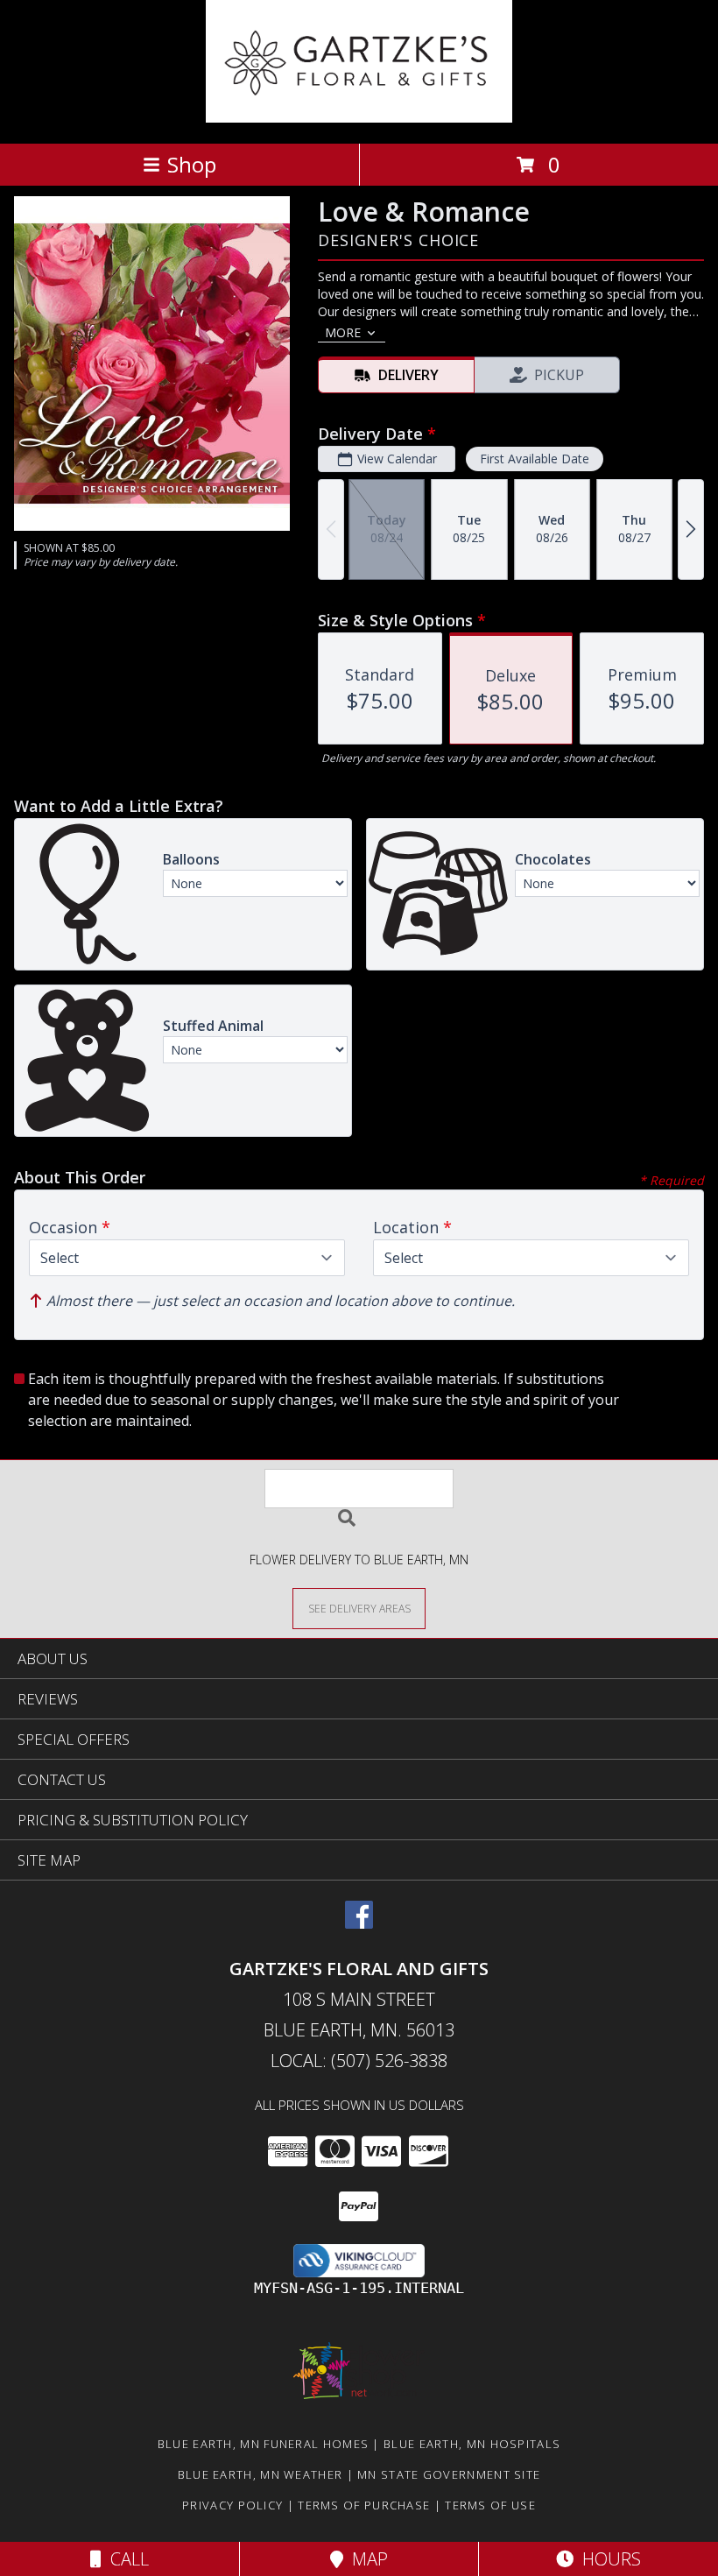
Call (125, 2559)
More (343, 332)
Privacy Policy (232, 2505)
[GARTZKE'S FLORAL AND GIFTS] (359, 118)
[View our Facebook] (359, 1923)
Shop (192, 164)
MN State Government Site (449, 2474)
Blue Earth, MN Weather (260, 2474)
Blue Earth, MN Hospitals (472, 2444)
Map (366, 2559)
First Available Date (535, 459)
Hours (607, 2559)
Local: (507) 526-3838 (359, 2061)
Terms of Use (490, 2505)
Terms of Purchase (364, 2505)
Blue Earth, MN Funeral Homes (263, 2444)
